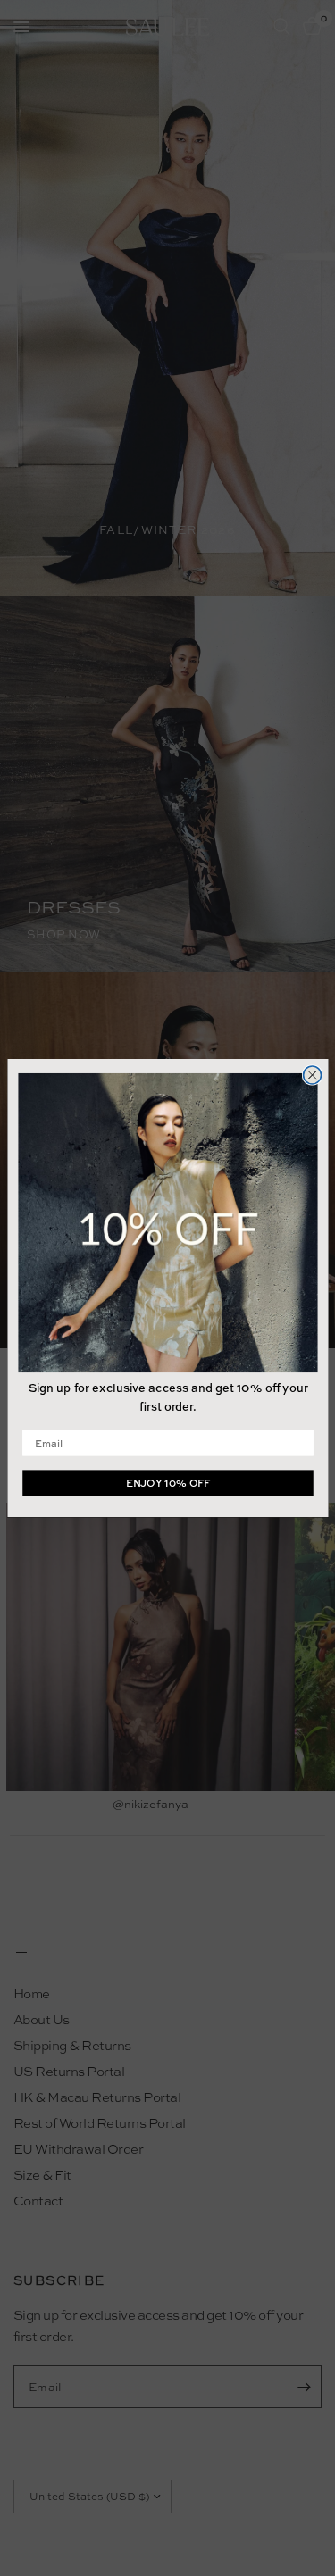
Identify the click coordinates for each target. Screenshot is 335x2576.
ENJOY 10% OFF (167, 1483)
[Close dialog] (312, 1075)
